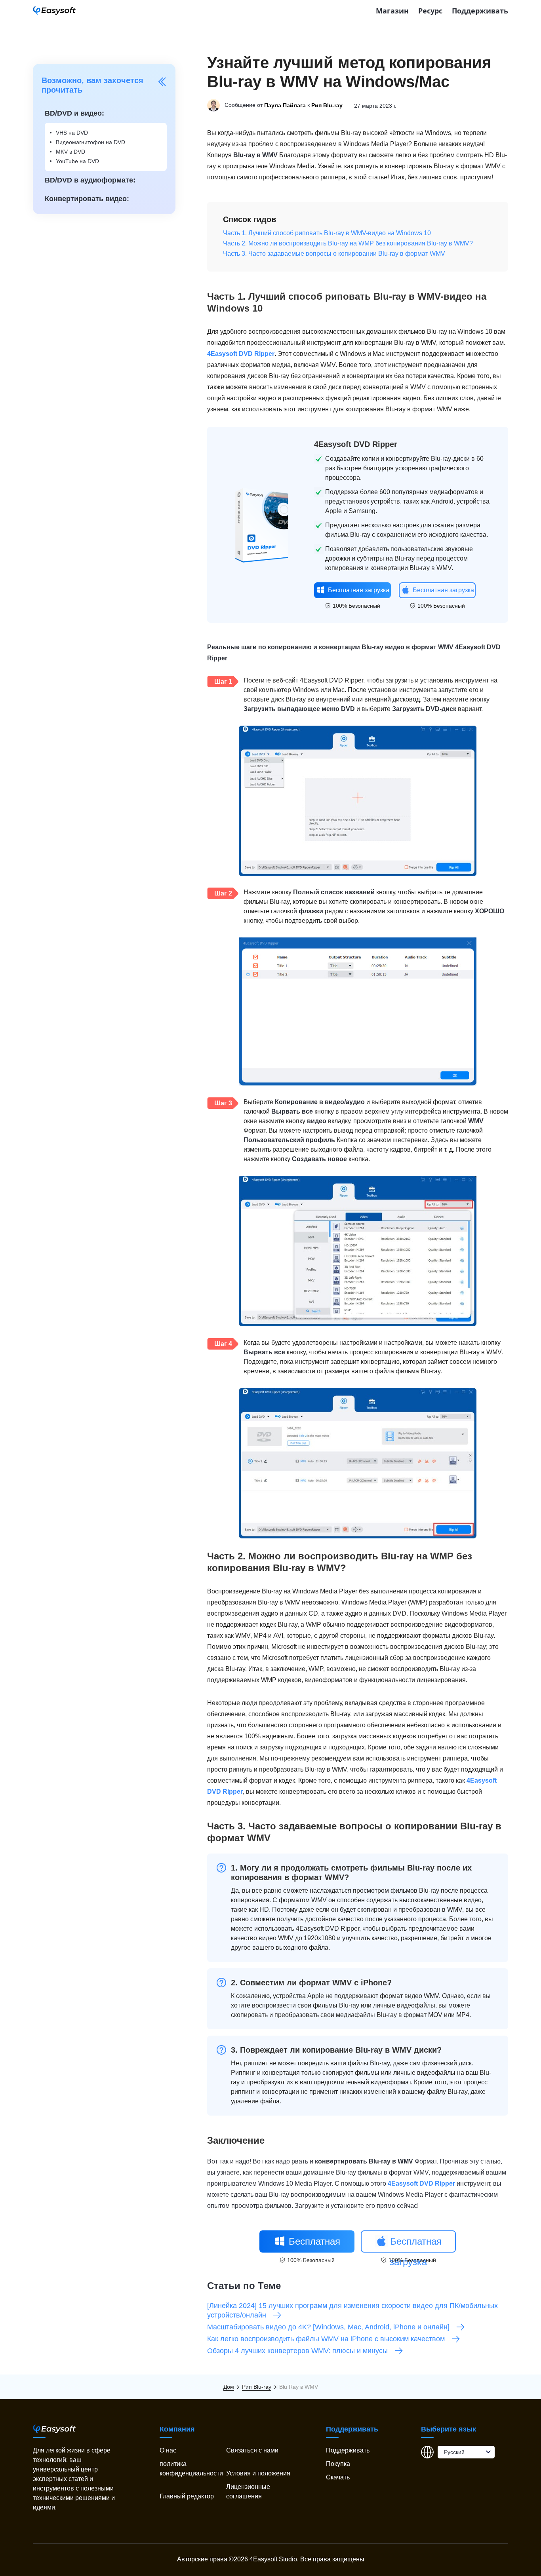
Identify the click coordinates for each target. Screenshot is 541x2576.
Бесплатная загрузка (359, 590)
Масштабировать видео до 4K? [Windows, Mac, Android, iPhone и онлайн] (328, 2327)
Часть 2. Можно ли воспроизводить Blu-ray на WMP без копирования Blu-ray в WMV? (348, 243)
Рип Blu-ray (327, 106)
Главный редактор (187, 2496)
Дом (229, 2387)
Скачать (338, 2477)
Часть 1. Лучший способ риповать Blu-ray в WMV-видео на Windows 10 (327, 233)
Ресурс (430, 11)
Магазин (392, 11)
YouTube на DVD (77, 161)
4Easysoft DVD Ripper (241, 354)
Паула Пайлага (285, 106)
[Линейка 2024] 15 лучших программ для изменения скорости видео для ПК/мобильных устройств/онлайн (352, 2310)
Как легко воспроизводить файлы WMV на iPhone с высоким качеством (326, 2339)
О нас (168, 2450)
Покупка (338, 2464)
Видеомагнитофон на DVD (90, 142)
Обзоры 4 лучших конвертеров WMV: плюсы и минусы (297, 2351)
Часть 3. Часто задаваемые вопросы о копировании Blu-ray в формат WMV (334, 254)
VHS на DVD (72, 133)
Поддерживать (480, 11)
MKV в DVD (70, 152)
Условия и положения (258, 2473)
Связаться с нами (252, 2450)
